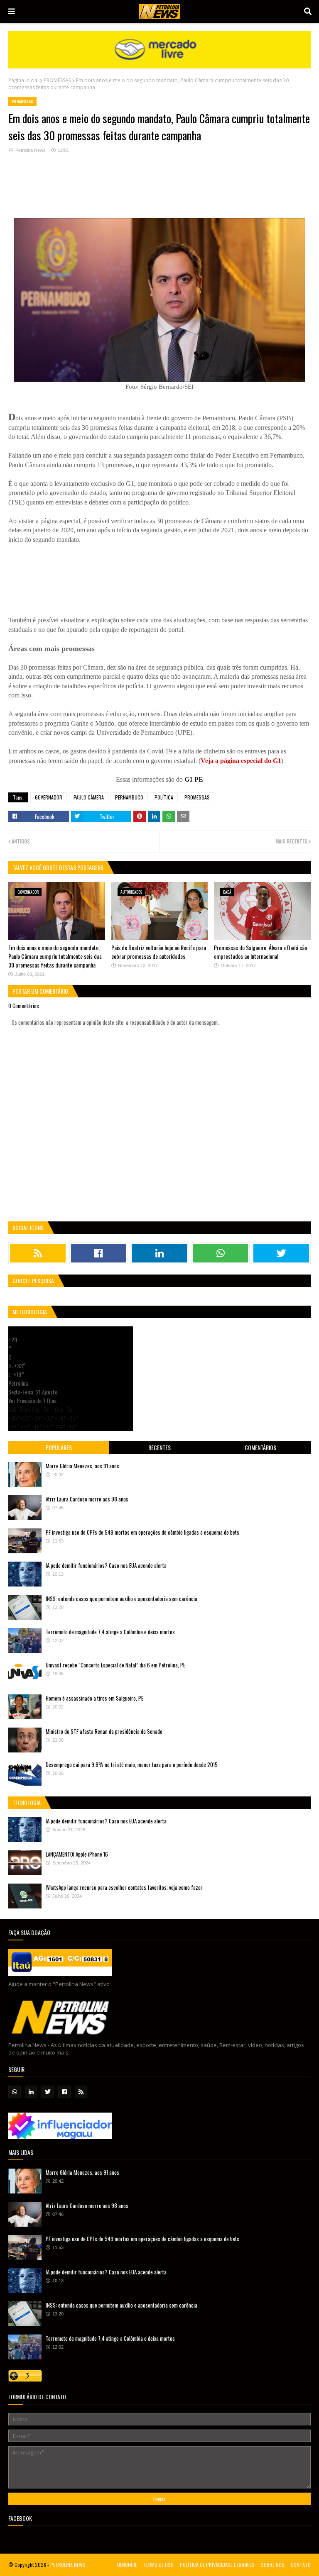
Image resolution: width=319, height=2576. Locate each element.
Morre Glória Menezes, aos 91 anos (82, 1466)
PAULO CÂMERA (89, 797)
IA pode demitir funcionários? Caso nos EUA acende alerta (106, 1565)
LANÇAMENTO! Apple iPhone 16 (77, 1854)
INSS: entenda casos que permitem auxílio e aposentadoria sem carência (121, 1599)
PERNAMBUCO (129, 797)
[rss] (38, 1253)
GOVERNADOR (49, 797)
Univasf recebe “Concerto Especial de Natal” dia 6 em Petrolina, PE (115, 1665)
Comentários (260, 1447)
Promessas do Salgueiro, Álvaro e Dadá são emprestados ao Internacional (260, 952)
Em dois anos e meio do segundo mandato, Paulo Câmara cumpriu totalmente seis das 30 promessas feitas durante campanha (55, 956)
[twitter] (281, 1253)
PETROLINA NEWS (68, 2565)
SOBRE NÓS (273, 2565)
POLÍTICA (164, 797)
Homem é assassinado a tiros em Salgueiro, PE (94, 1698)
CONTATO (301, 2565)
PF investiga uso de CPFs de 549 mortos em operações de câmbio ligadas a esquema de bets (142, 1532)
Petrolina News (31, 150)
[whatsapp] (221, 1253)
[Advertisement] (159, 192)
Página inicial (23, 80)
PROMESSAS (57, 80)
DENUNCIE (127, 2565)
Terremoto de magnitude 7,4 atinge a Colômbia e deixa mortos (110, 1632)
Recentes (159, 1447)
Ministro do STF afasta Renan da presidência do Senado (104, 1731)
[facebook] (99, 1253)
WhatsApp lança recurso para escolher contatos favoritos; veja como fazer (124, 1887)
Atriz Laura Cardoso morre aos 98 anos (87, 1499)
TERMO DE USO (158, 2565)
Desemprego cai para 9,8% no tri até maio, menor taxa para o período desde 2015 (132, 1764)
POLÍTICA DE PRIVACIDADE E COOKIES (217, 2565)
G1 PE (194, 779)
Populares (59, 1447)
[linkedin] (159, 1253)
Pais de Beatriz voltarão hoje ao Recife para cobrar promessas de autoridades (159, 952)
